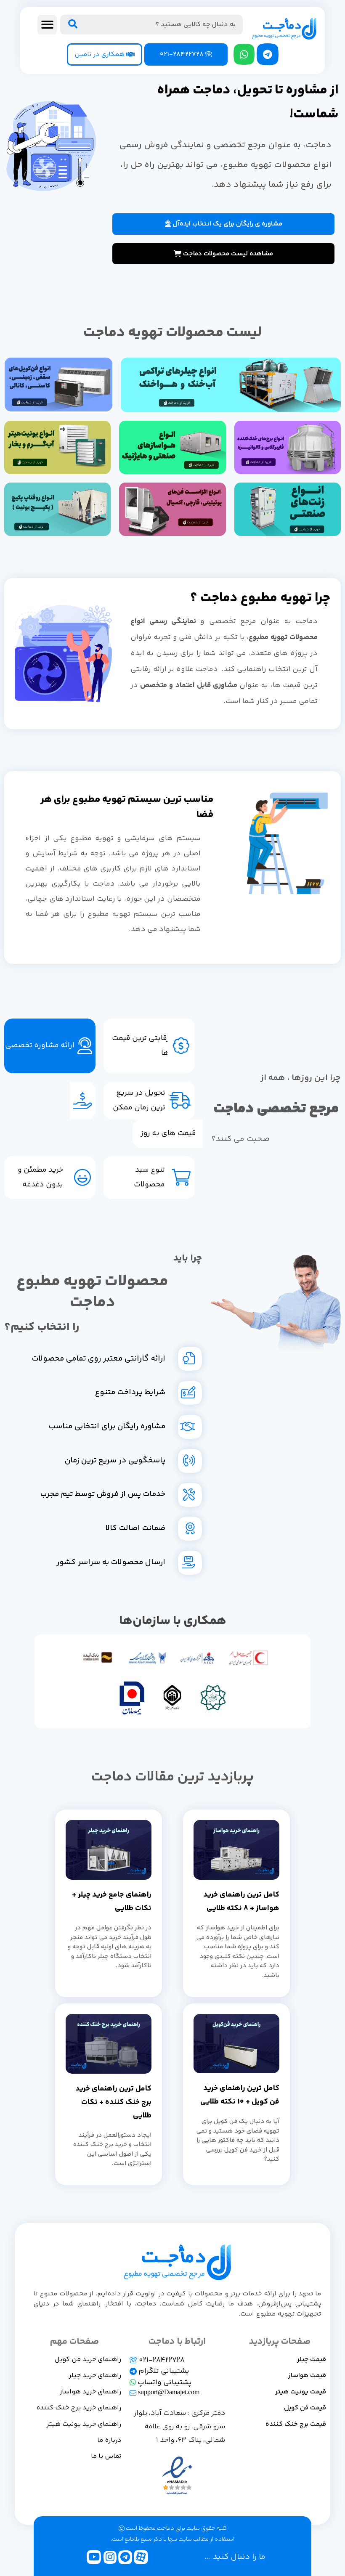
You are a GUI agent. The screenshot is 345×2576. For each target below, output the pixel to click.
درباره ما (109, 2440)
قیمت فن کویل (305, 2408)
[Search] (72, 25)
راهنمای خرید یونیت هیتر (84, 2424)
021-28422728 (161, 2360)
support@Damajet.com (168, 2393)
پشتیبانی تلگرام (163, 2371)
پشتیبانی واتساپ (164, 2382)
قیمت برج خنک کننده (296, 2424)
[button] (47, 25)
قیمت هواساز (307, 2376)
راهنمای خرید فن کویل (88, 2360)
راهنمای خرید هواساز (90, 2392)
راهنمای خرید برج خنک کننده (79, 2408)
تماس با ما (106, 2456)
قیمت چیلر (312, 2360)
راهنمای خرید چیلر (95, 2376)
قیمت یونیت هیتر (301, 2392)
